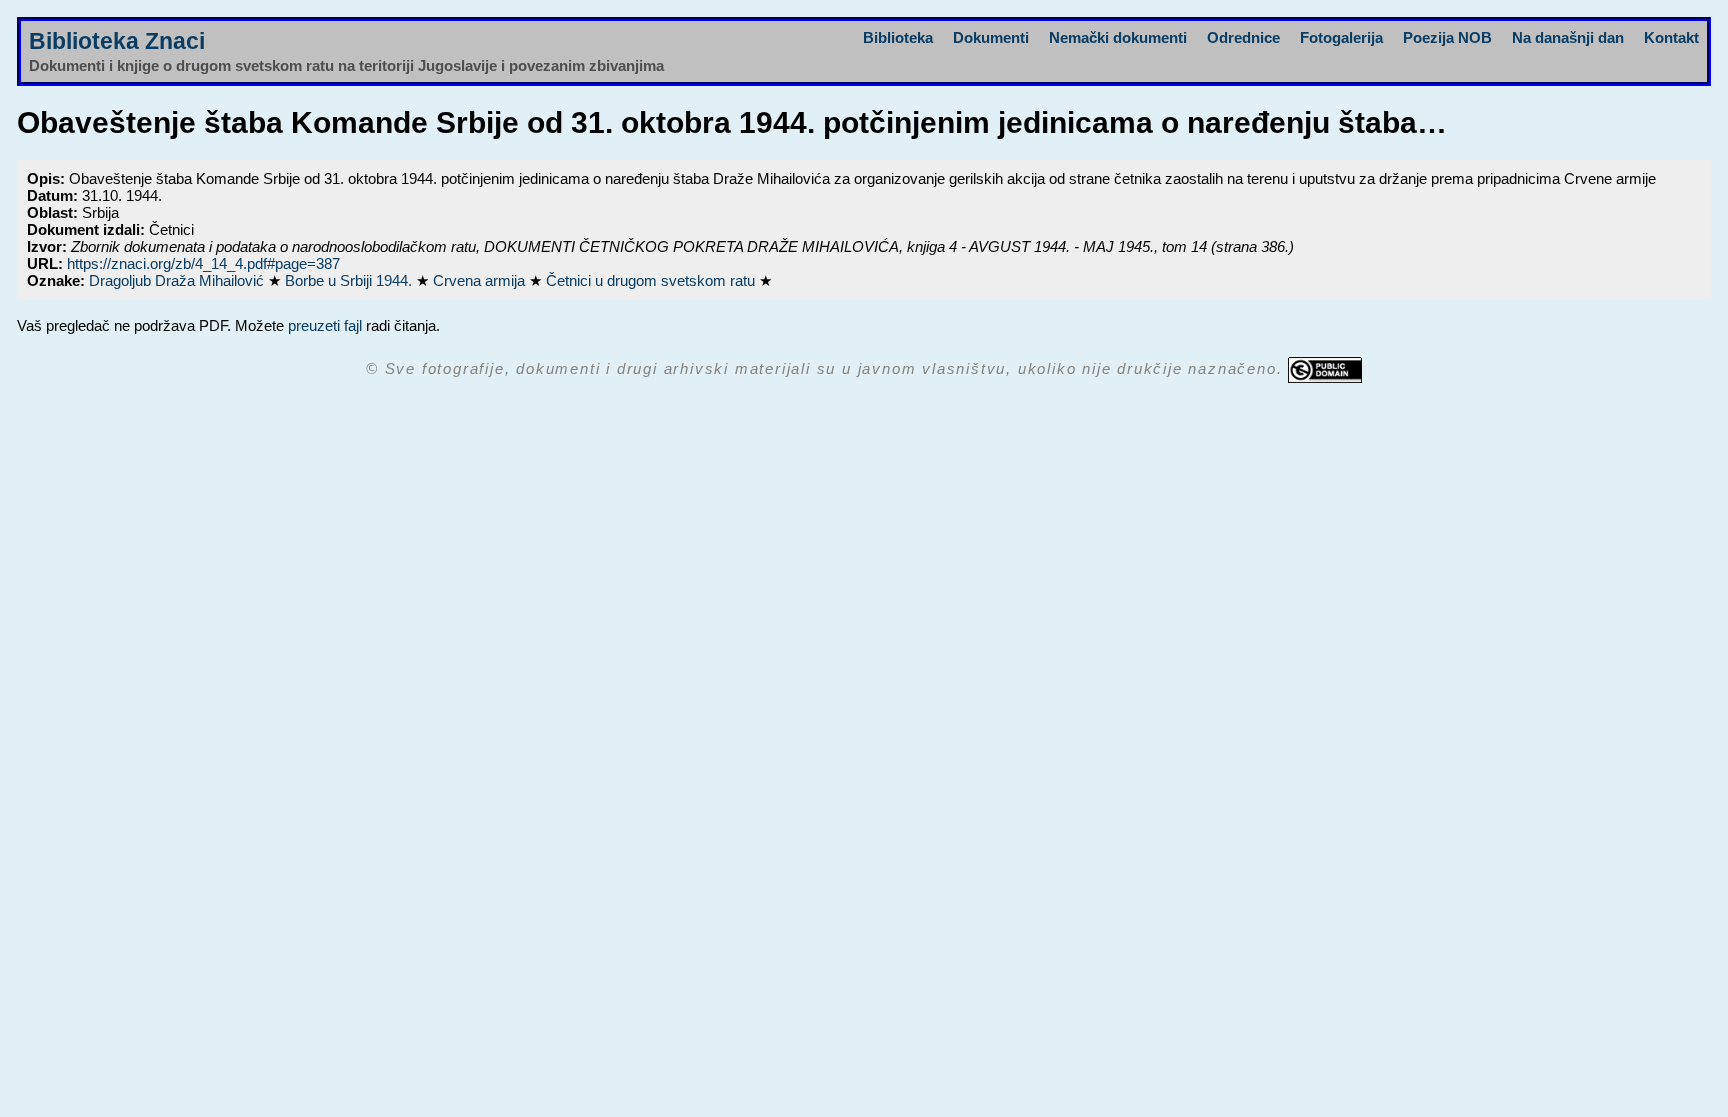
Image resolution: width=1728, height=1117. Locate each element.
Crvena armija (481, 280)
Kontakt (1671, 37)
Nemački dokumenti (1118, 37)
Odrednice (1243, 37)
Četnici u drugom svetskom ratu (652, 280)
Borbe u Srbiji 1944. (350, 280)
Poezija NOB (1447, 37)
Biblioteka (898, 37)
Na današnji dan (1568, 37)
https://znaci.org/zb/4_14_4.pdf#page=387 (203, 263)
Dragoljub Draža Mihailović (178, 280)
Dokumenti (991, 37)
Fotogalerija (1341, 37)
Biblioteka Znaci (117, 41)
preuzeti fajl (325, 325)
